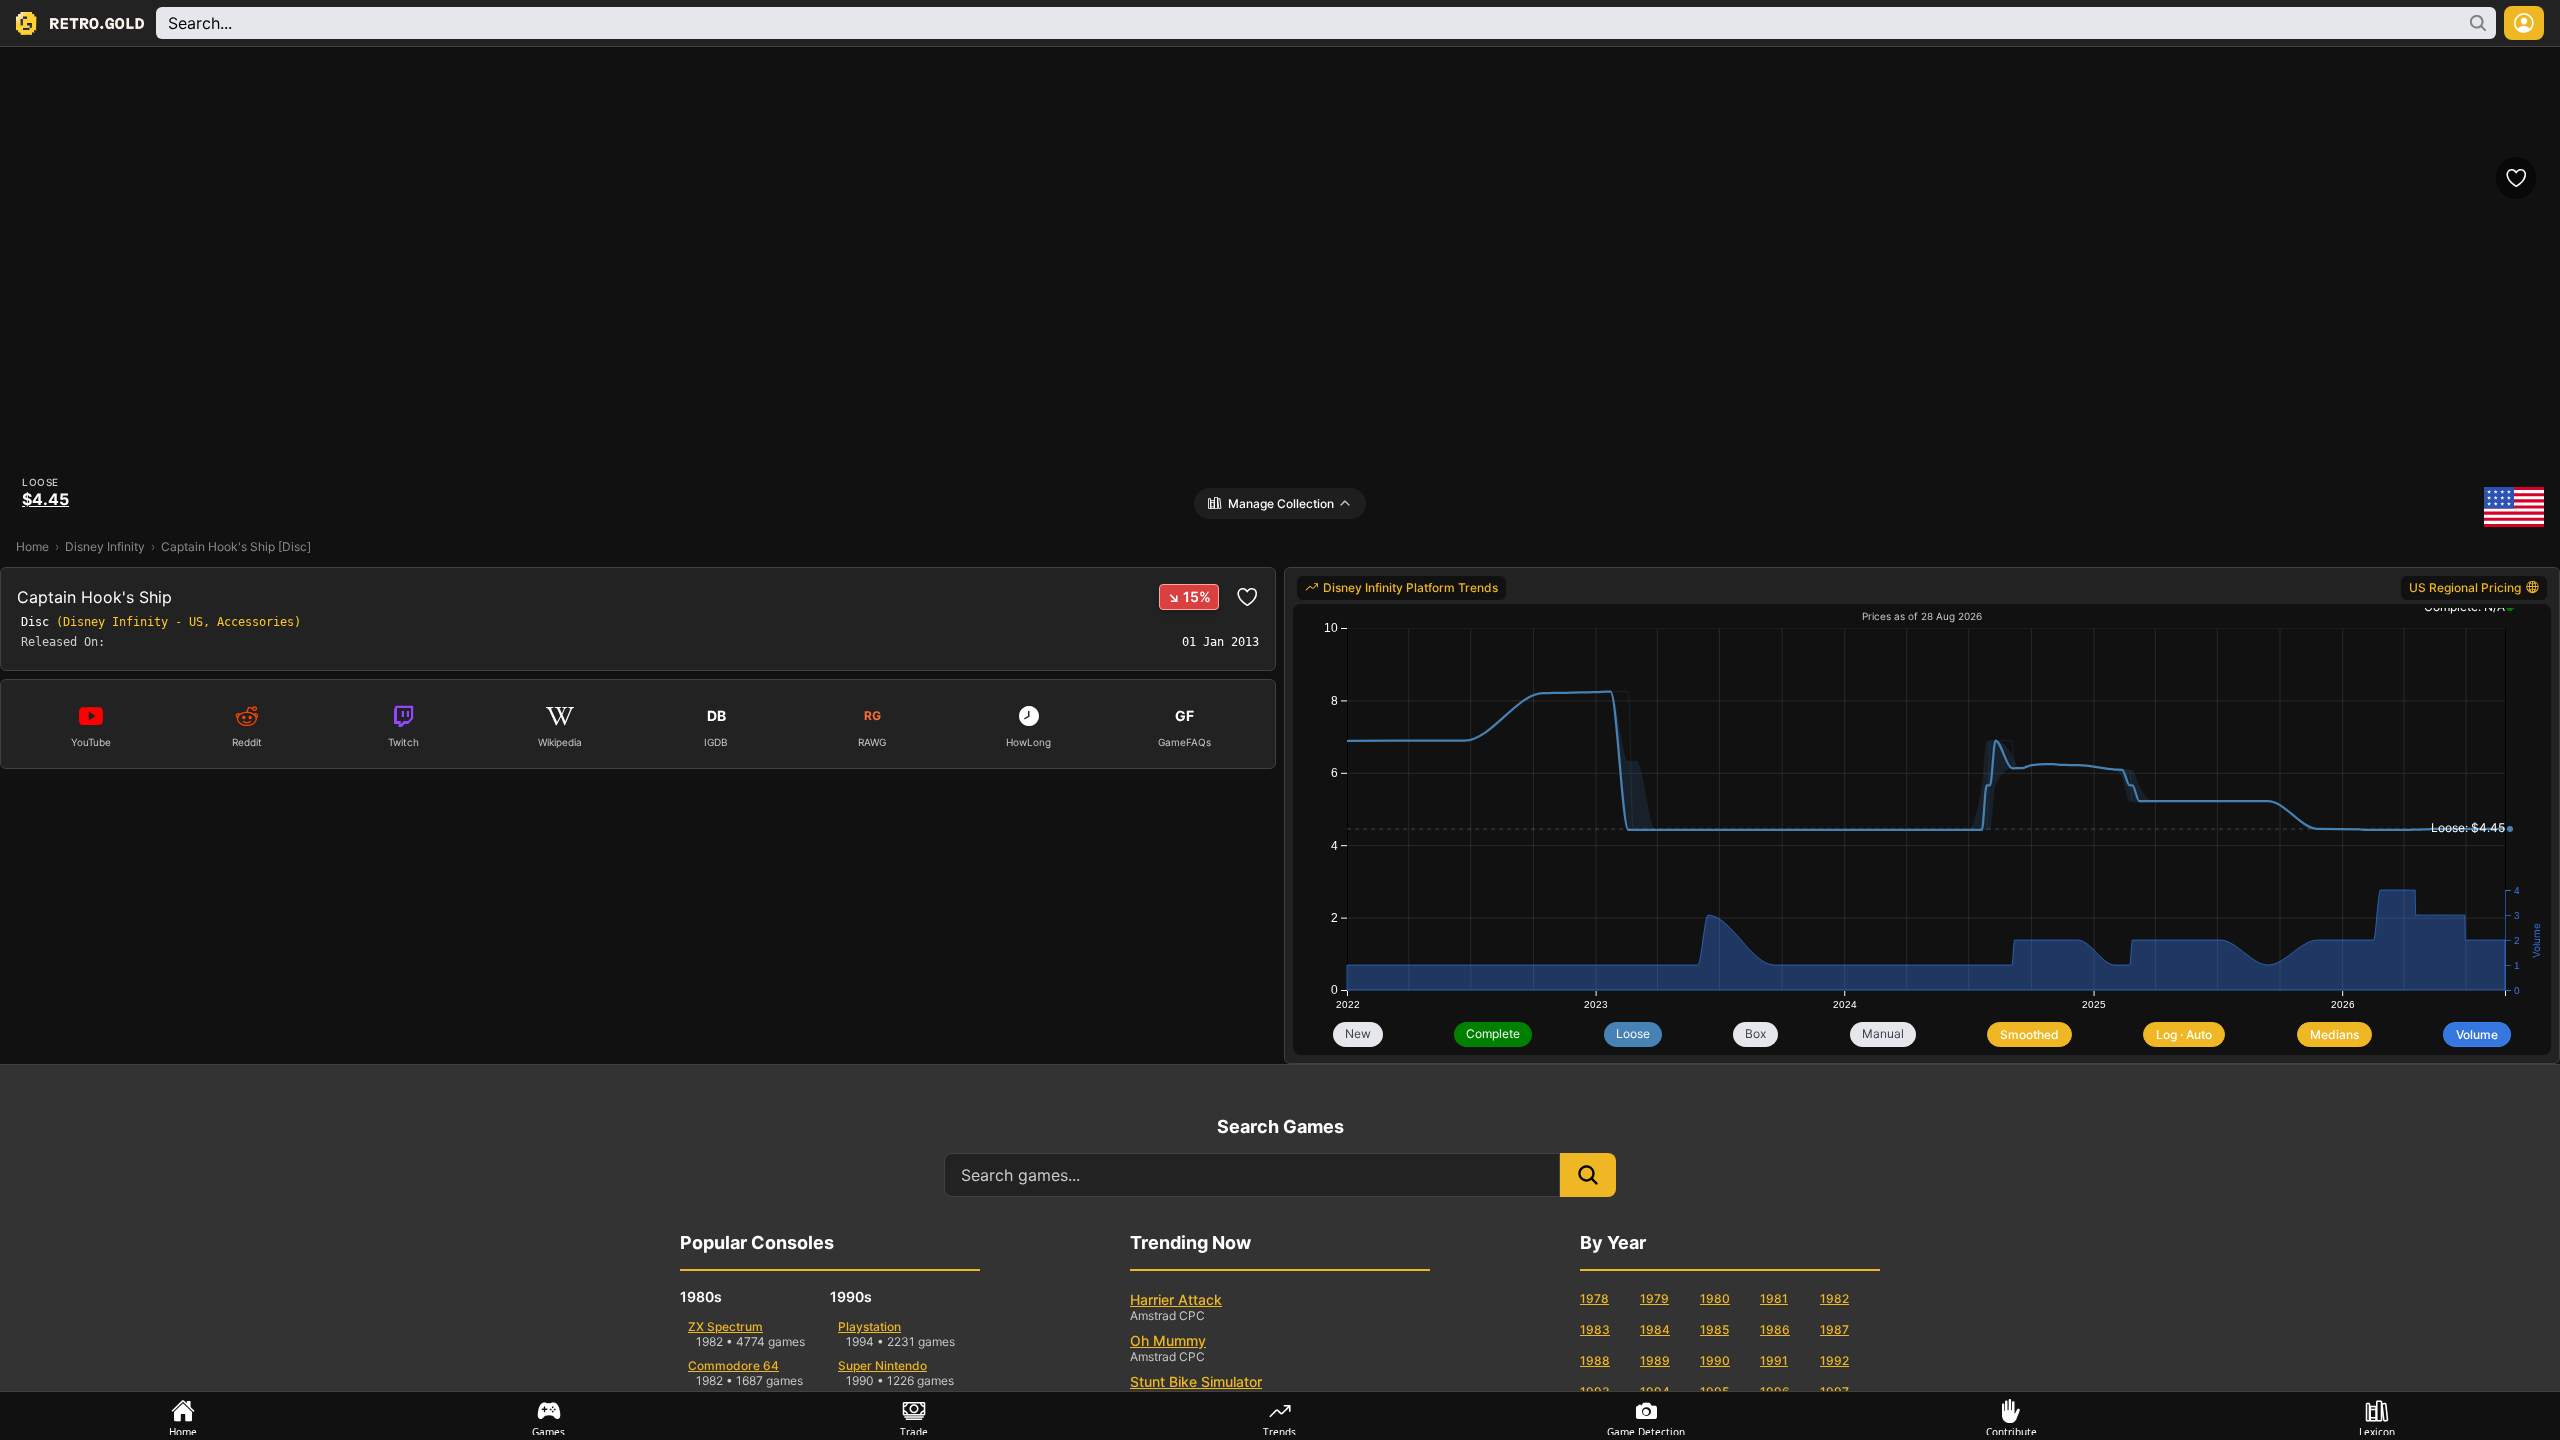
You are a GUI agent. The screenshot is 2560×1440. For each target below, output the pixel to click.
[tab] (183, 1416)
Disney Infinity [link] (105, 546)
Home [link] (32, 546)
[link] (1401, 588)
